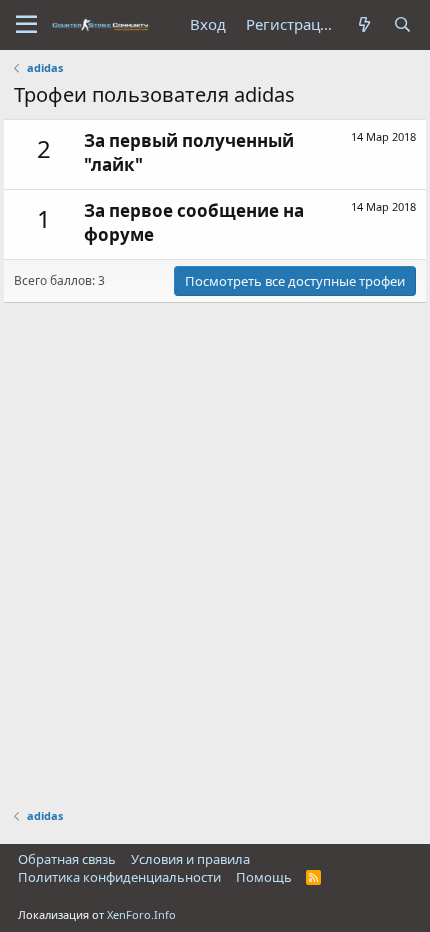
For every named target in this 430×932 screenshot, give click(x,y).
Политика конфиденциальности (119, 877)
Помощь (264, 877)
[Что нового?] (365, 24)
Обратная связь (67, 859)
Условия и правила (190, 859)
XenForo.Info (141, 914)
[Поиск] (403, 24)
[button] (26, 25)
